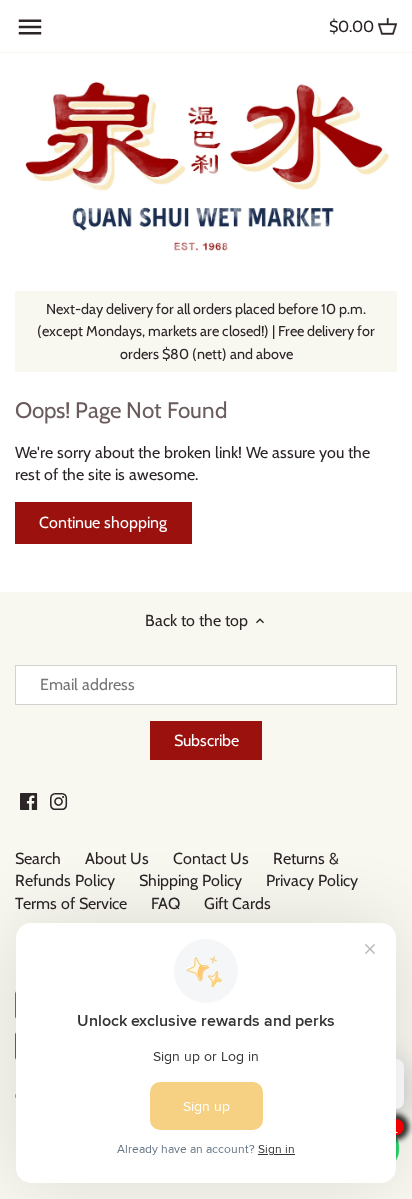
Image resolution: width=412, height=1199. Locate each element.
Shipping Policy (190, 880)
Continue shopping (103, 522)
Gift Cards (237, 903)
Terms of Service (71, 903)
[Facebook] (28, 801)
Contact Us (211, 858)
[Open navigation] (30, 27)
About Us (117, 858)
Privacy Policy (312, 880)
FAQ (165, 903)
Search (38, 858)
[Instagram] (58, 801)
